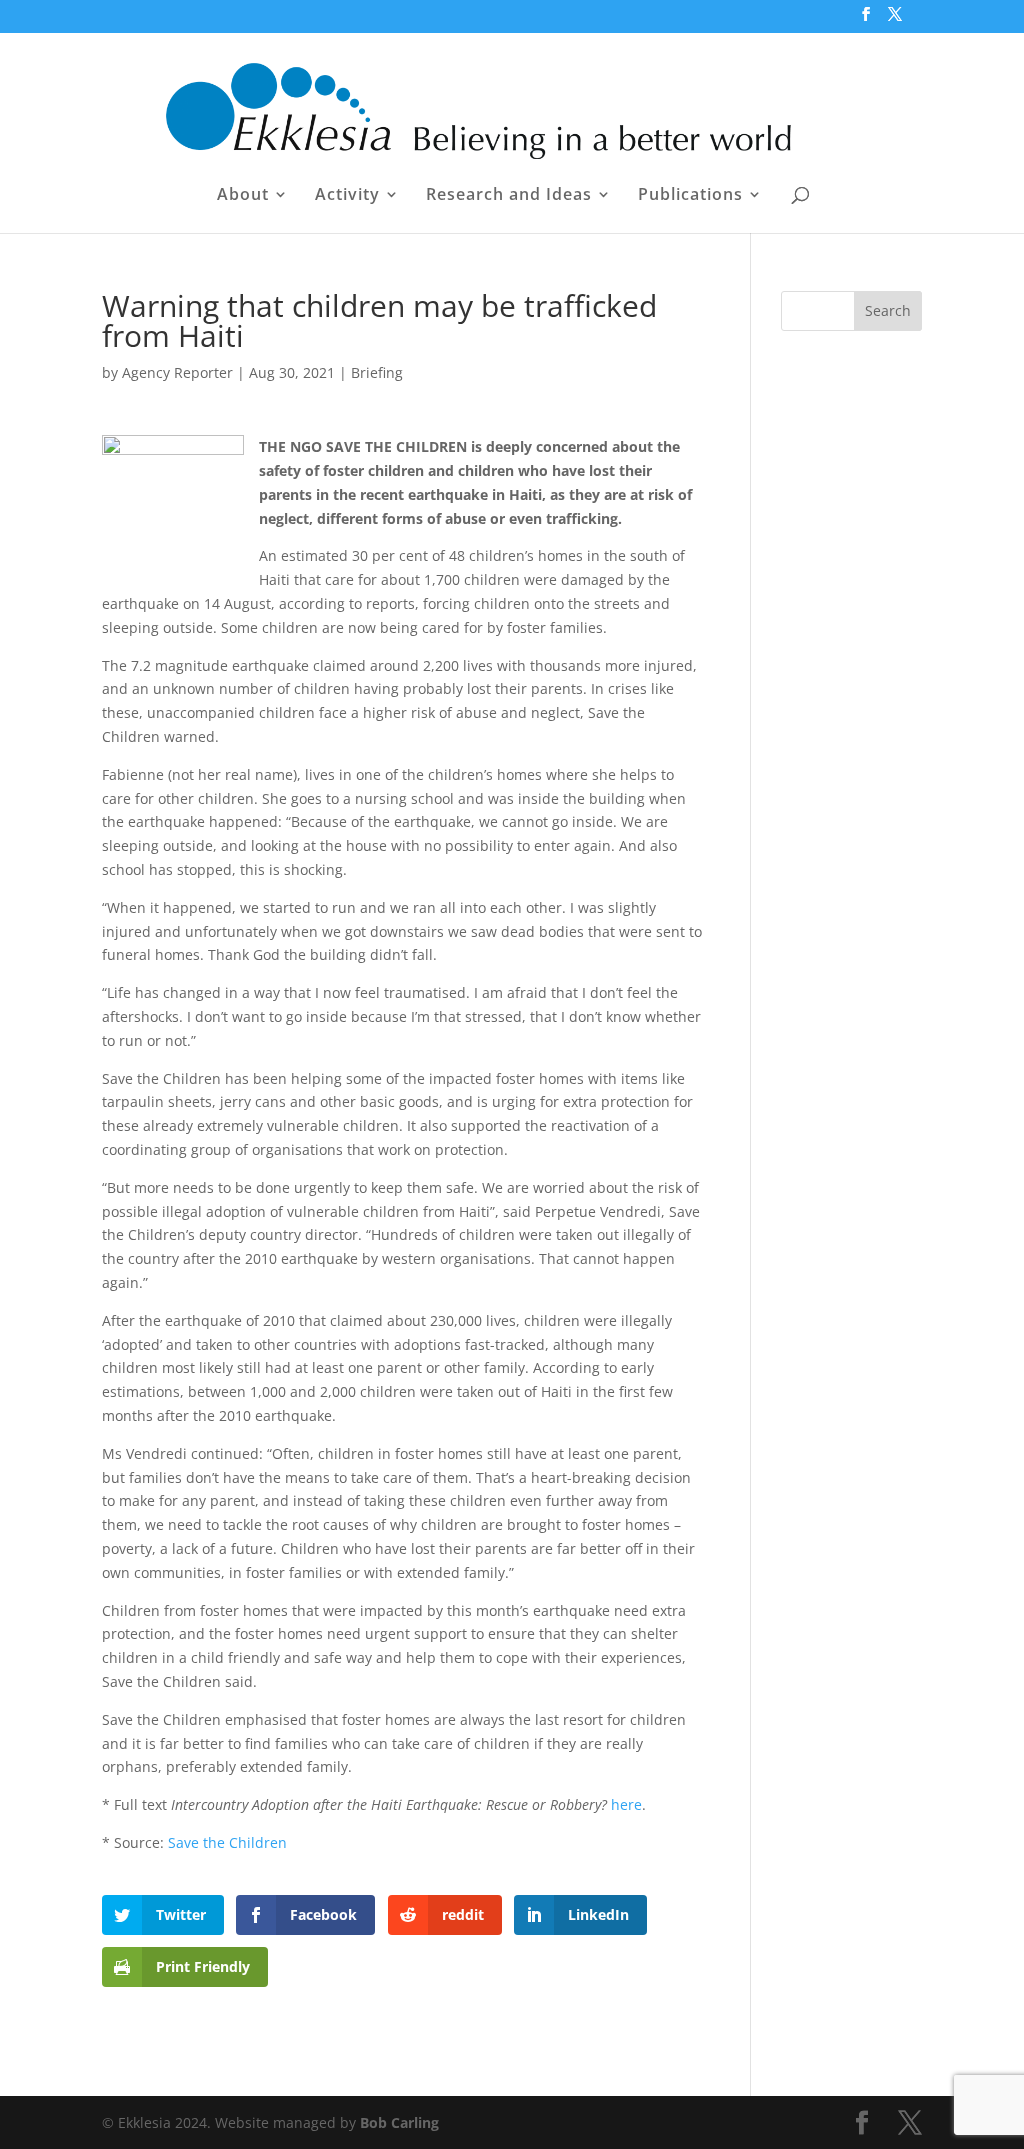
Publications (690, 196)
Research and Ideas (509, 196)
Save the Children (227, 1842)
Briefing (377, 372)
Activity (347, 196)
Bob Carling (399, 2122)
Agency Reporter (177, 372)
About (243, 196)
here (626, 1804)
